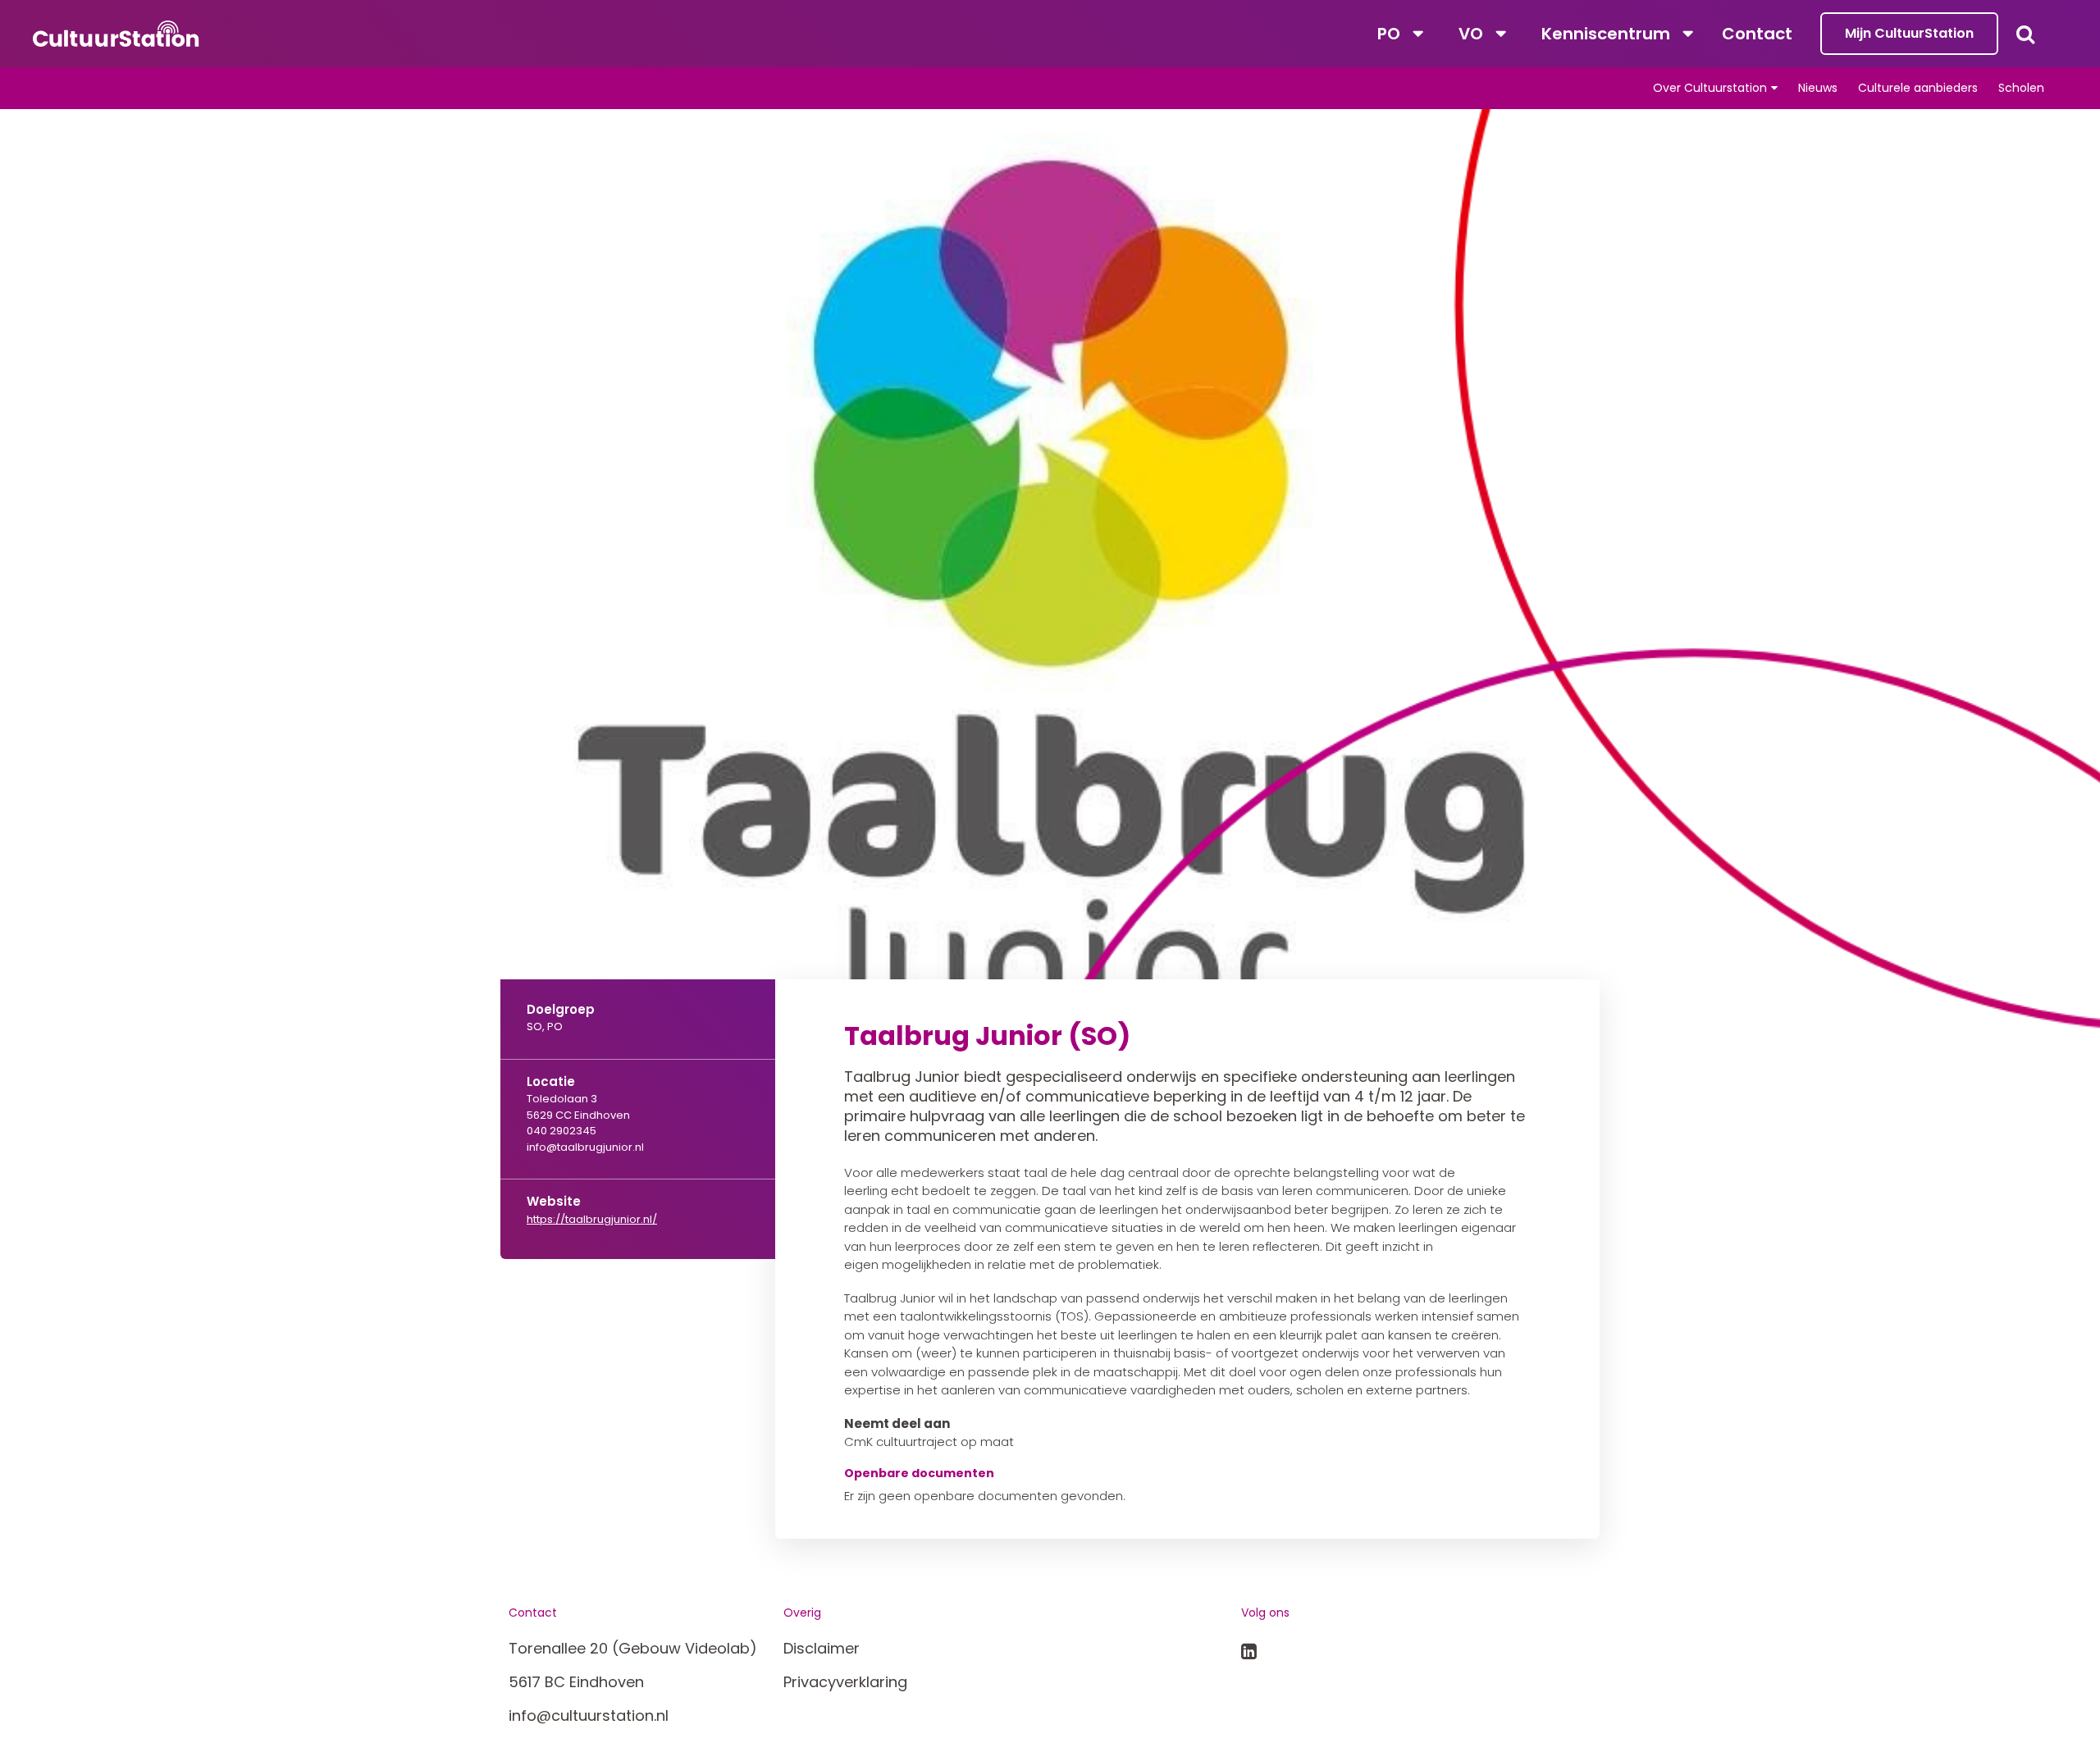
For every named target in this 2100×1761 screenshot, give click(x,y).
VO (1471, 34)
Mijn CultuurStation (1909, 33)
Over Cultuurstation (1710, 88)
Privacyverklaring (845, 1682)
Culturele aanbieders (1918, 88)
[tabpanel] (1050, 593)
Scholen (2021, 88)
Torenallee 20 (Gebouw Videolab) (633, 1648)
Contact (1757, 34)
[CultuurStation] (116, 34)
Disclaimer (822, 1648)
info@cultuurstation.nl (589, 1715)
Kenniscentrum (1606, 34)
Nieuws (1818, 88)
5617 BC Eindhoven (576, 1682)
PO (1389, 34)
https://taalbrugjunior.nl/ (592, 1219)
